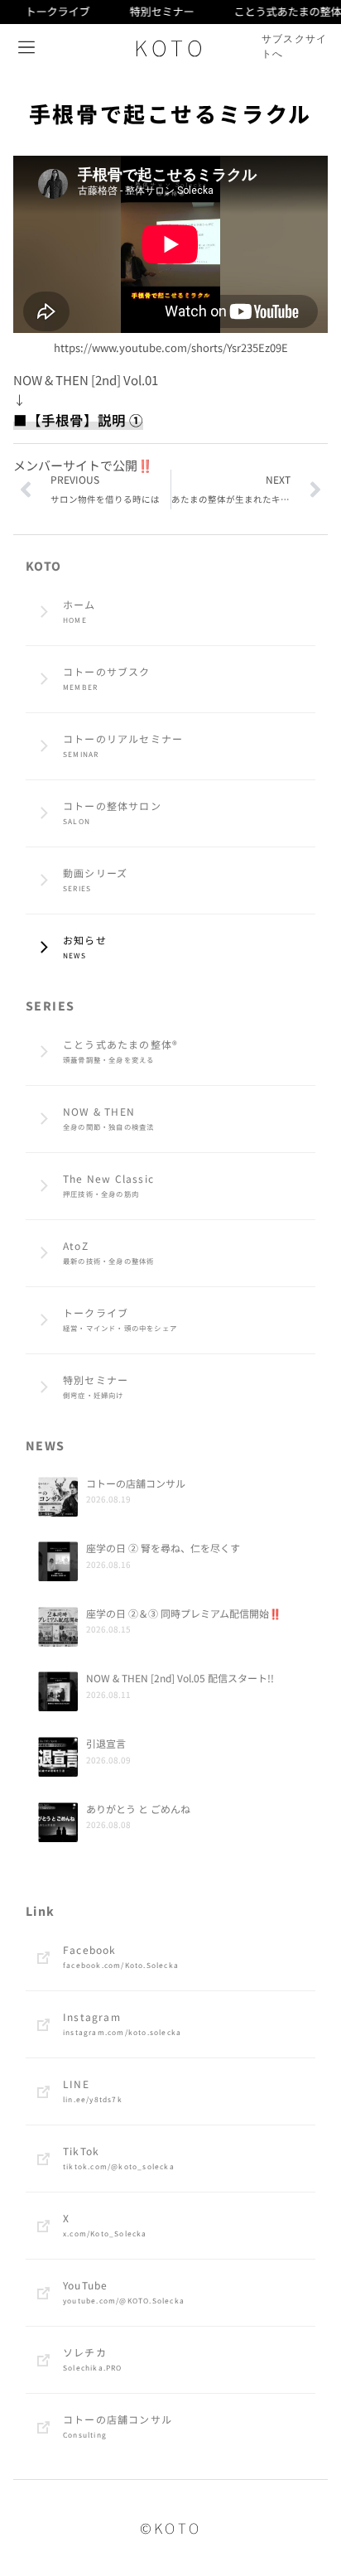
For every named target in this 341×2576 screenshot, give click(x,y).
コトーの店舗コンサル (136, 1483)
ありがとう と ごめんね (138, 1809)
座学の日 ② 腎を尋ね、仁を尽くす (163, 1548)
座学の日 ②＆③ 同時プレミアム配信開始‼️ (184, 1613)
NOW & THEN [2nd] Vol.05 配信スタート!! (180, 1678)
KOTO (170, 47)
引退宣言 (106, 1743)
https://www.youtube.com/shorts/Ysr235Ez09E (171, 347)
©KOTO (171, 2528)
